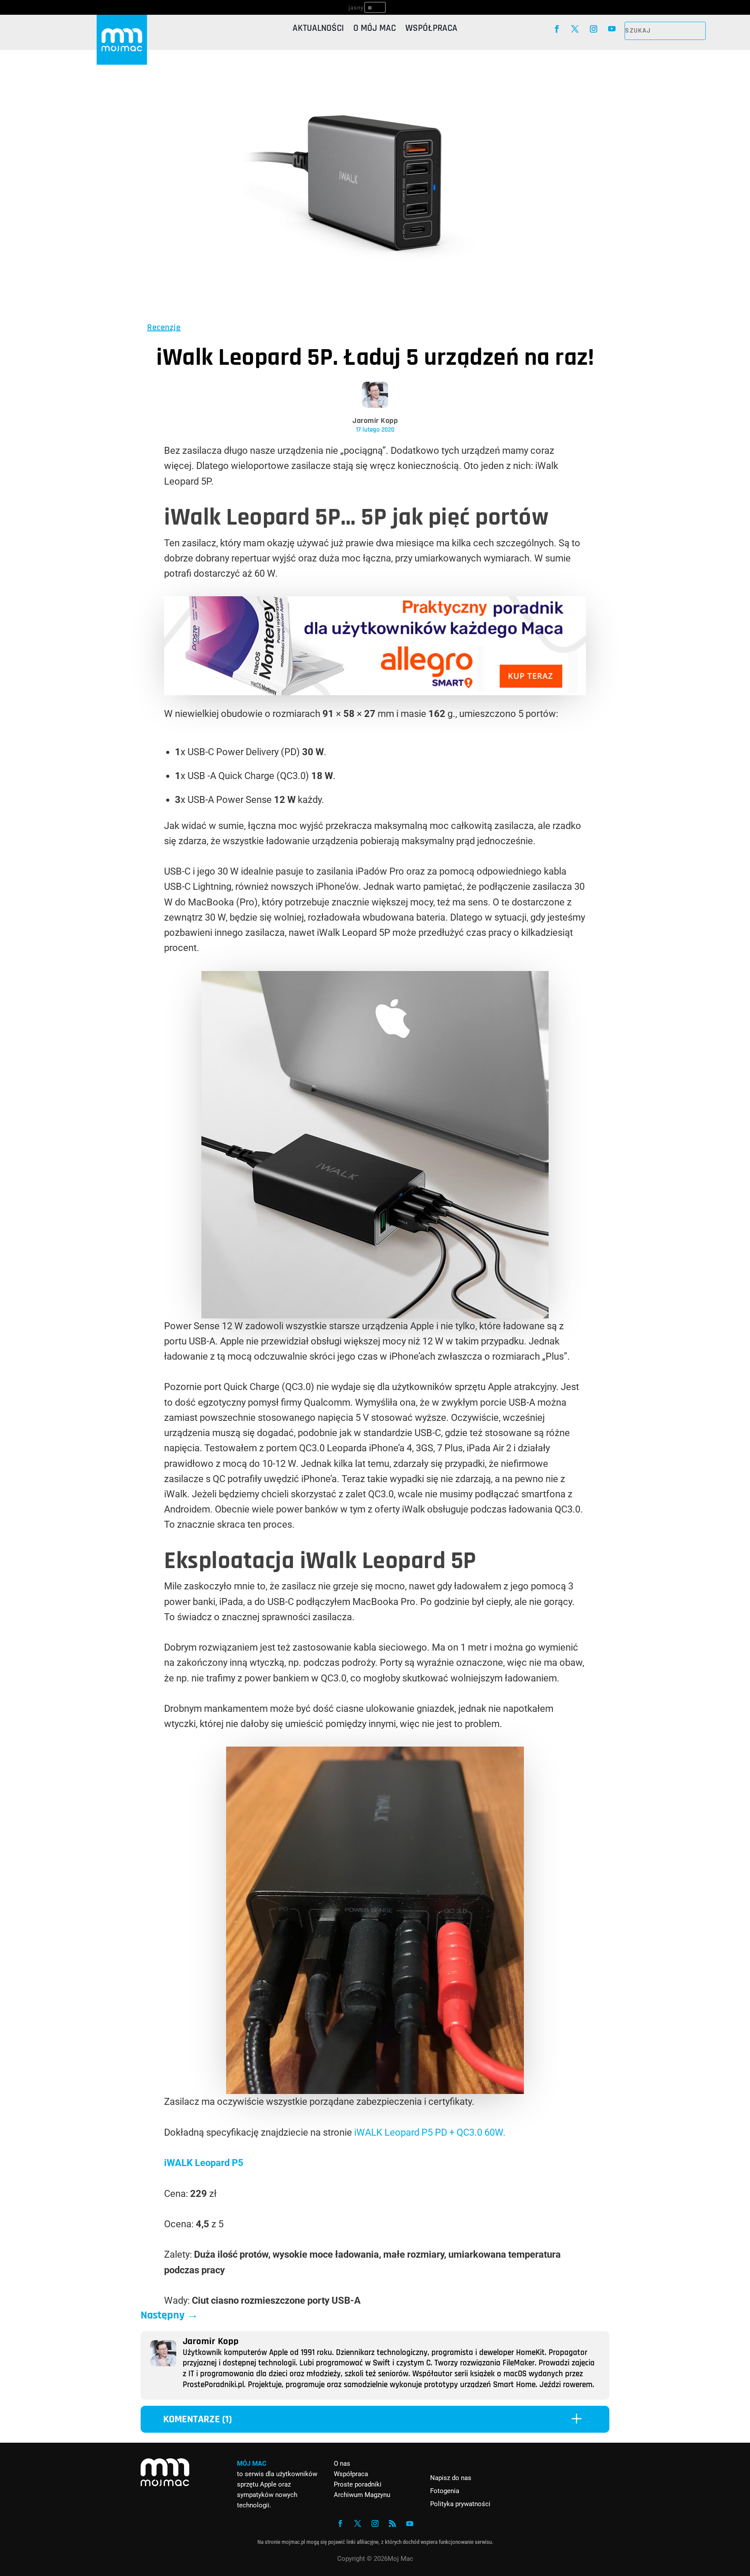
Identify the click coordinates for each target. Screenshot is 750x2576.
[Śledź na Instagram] (594, 29)
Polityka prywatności (460, 2504)
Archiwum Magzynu (362, 2495)
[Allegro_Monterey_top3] (375, 692)
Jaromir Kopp (375, 421)
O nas (342, 2464)
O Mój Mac (375, 30)
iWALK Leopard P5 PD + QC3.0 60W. (430, 2132)
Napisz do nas (451, 2478)
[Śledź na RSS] (392, 2523)
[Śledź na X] (575, 29)
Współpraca (431, 30)
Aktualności (318, 30)
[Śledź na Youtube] (612, 29)
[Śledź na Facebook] (557, 29)
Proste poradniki (358, 2484)
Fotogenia (445, 2491)
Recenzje (164, 327)
